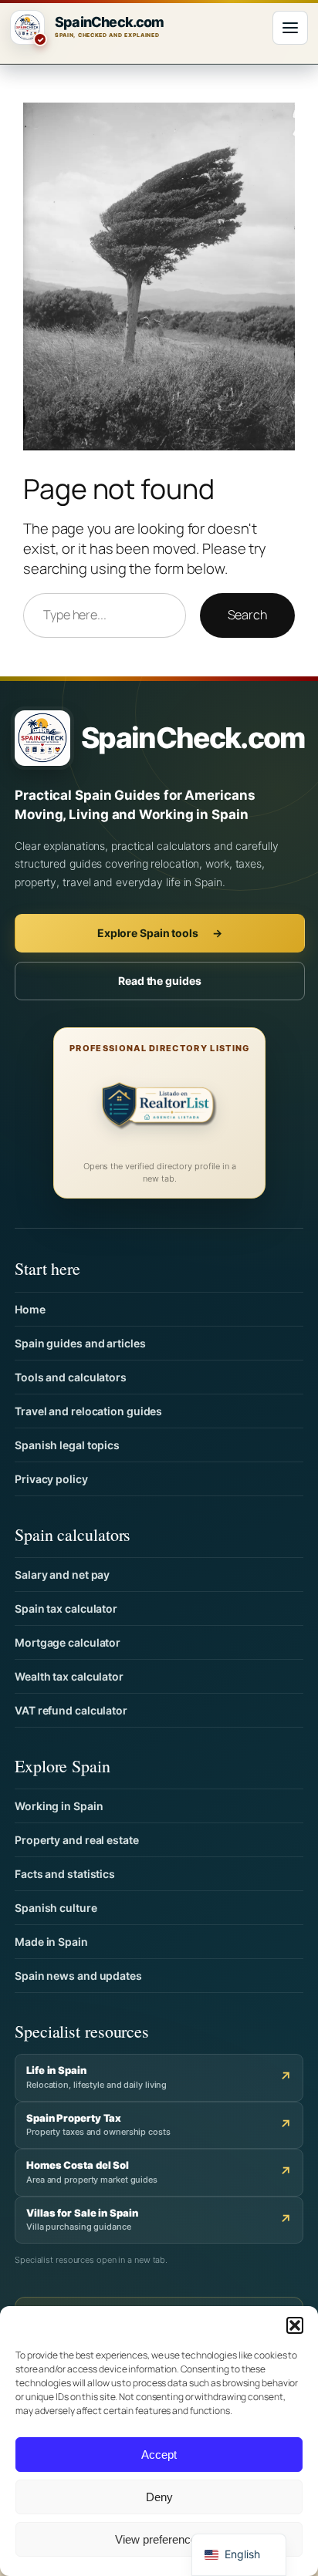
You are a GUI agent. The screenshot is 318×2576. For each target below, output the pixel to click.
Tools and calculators (71, 1377)
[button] (295, 2325)
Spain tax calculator (66, 1608)
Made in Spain (51, 1942)
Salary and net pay (62, 1575)
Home (30, 1309)
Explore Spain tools (160, 933)
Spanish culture (56, 1908)
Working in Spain (59, 1806)
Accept (159, 2455)
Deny (159, 2497)
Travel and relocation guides (88, 1411)
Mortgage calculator (68, 1642)
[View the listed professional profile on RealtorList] (160, 1108)
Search (247, 615)
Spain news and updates (78, 1976)
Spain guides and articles (80, 1343)
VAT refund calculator (71, 1710)
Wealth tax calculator (69, 1676)
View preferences (159, 2539)
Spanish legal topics (67, 1445)
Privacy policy (51, 1479)
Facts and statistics (65, 1874)
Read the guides (160, 981)
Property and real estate (77, 1840)
